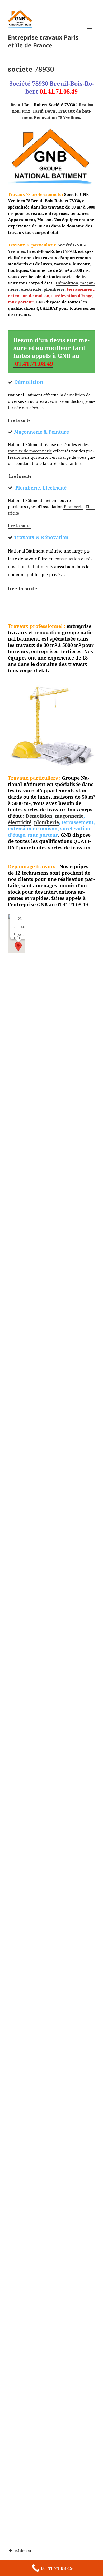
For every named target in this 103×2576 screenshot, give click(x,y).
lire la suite (19, 420)
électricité (31, 289)
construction (68, 559)
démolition (75, 395)
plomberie (54, 289)
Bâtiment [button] (23, 2551)
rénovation (48, 632)
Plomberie (73, 507)
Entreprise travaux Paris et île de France (43, 41)
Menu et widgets (90, 34)
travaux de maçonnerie (30, 451)
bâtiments (43, 567)
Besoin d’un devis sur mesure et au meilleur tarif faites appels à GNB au (51, 352)
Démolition (67, 283)
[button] (18, 947)
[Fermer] (20, 918)
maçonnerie (69, 816)
